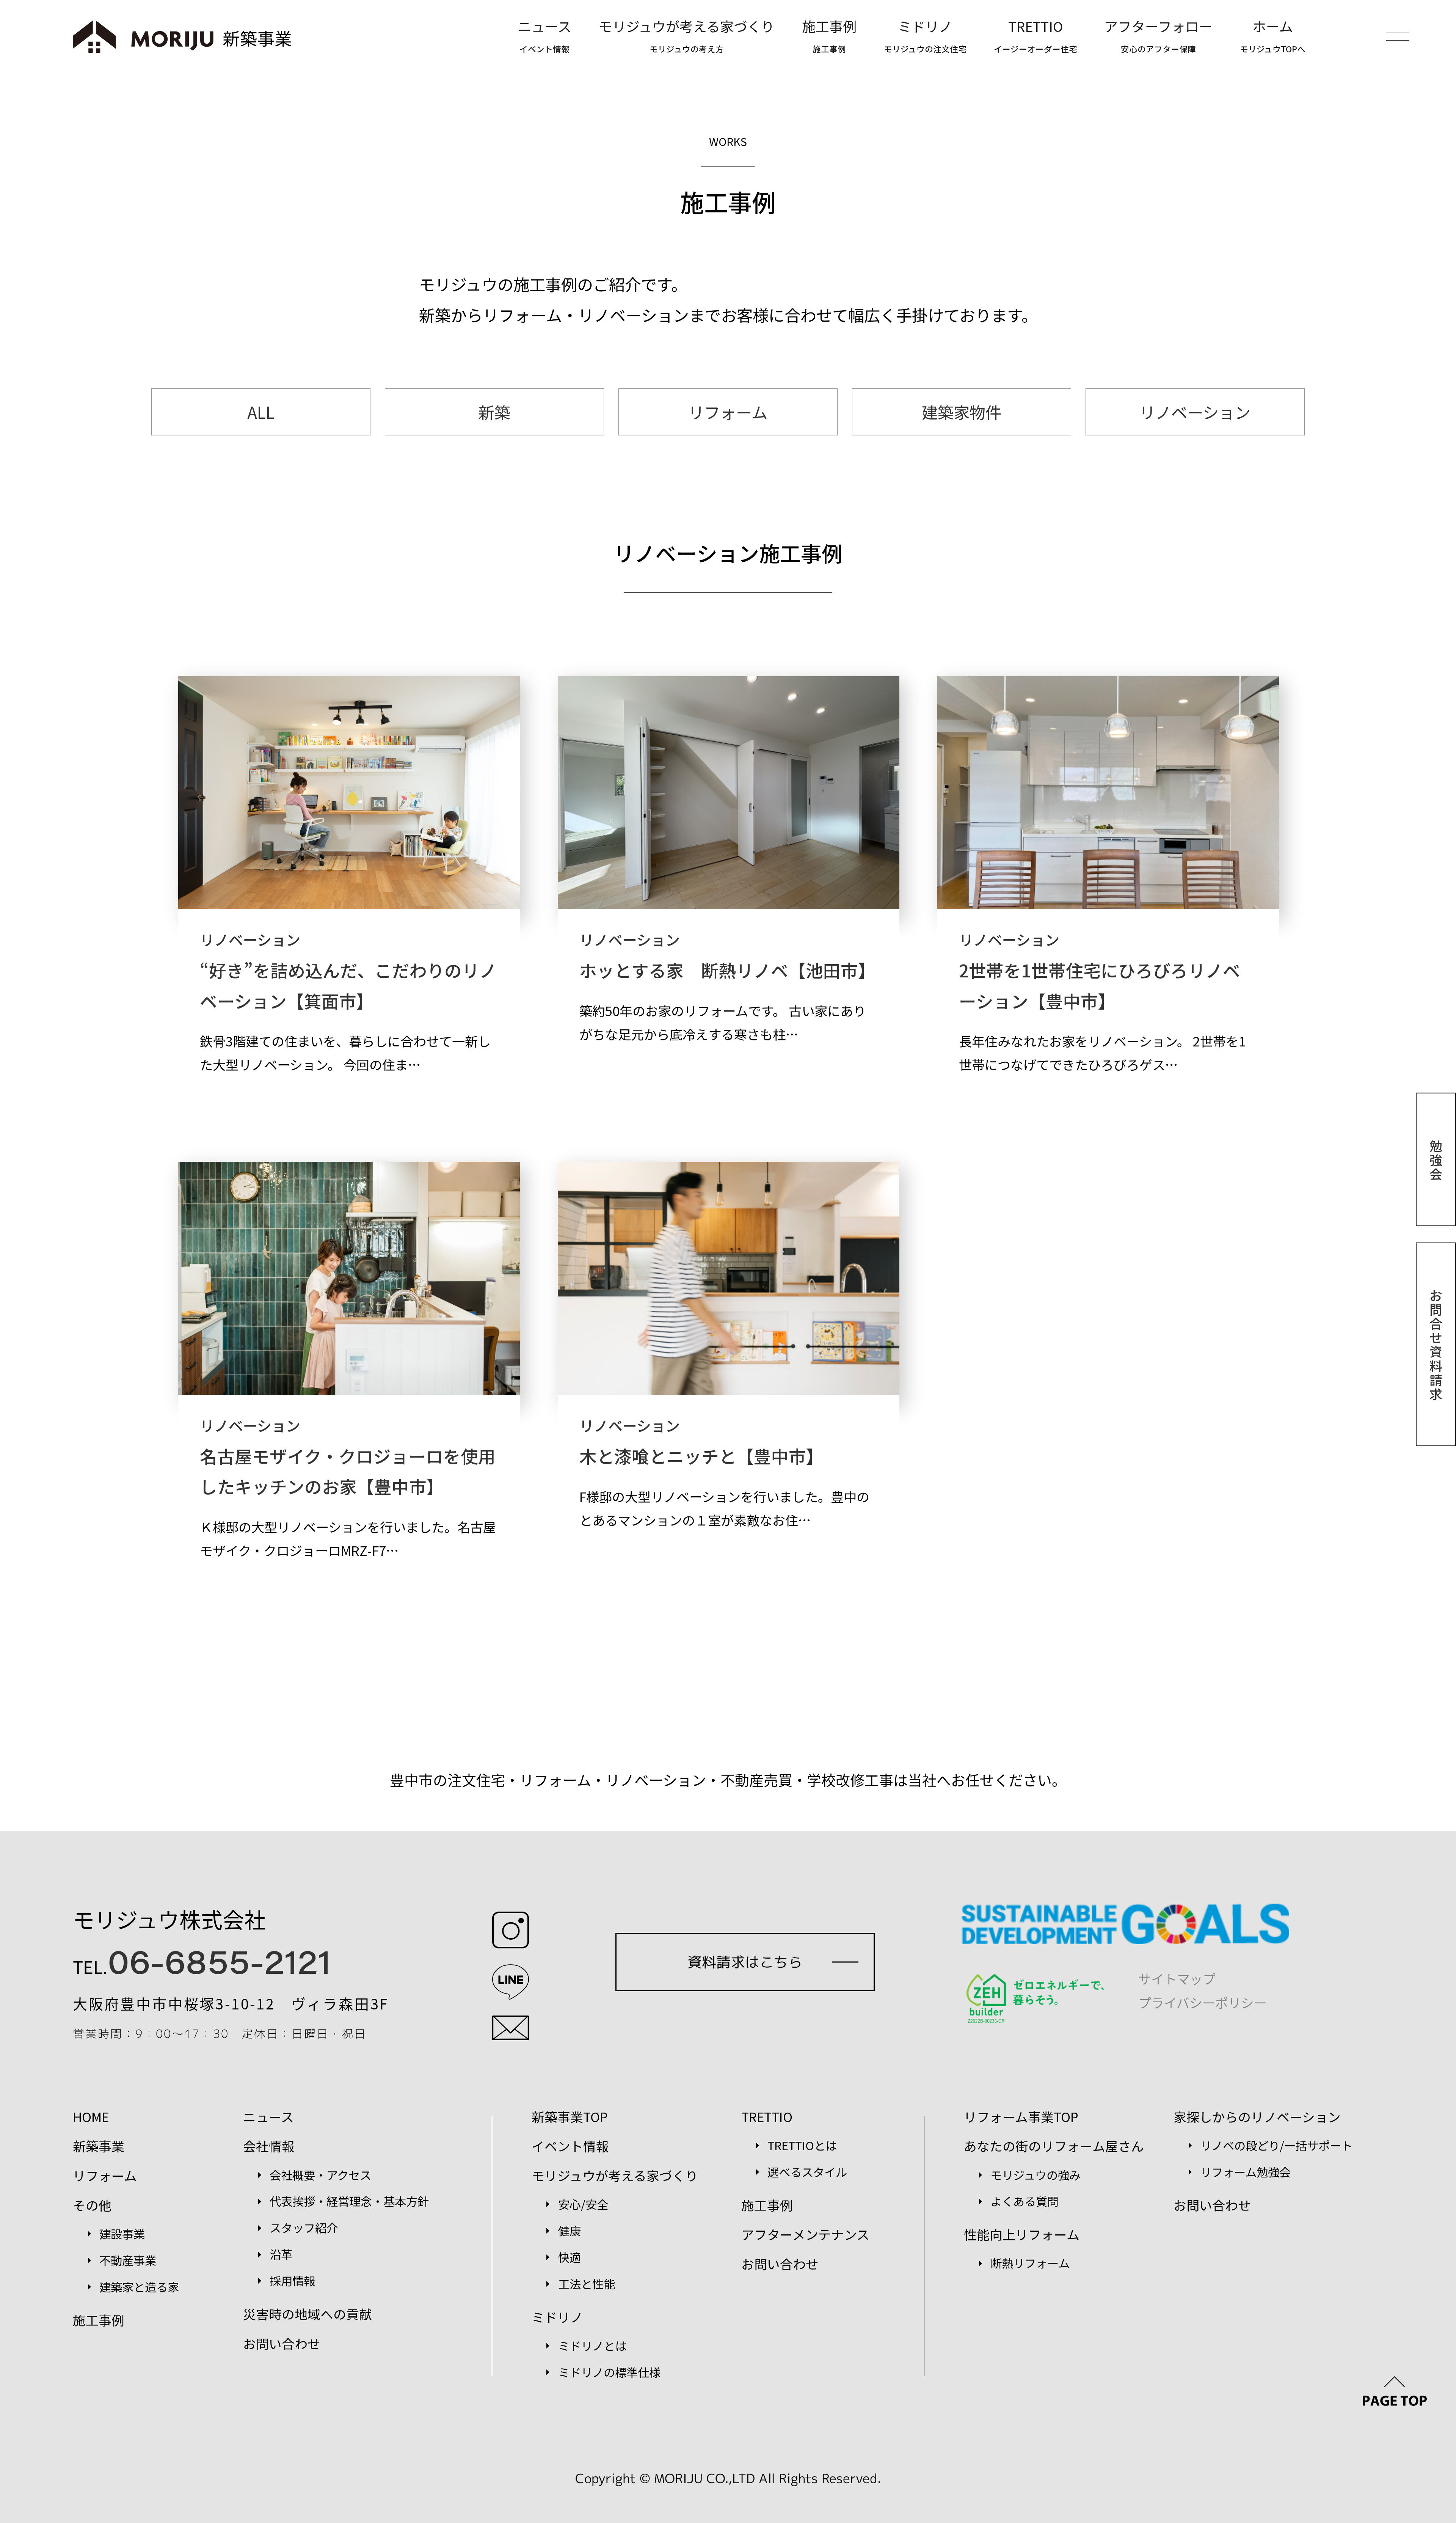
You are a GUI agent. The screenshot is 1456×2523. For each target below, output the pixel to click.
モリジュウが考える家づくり (687, 35)
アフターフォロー (1158, 35)
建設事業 (122, 2234)
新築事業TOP (570, 2117)
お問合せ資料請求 (1436, 1344)
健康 (570, 2231)
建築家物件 (962, 412)
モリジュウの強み (1036, 2175)
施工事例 (829, 35)
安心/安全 (583, 2204)
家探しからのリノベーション (1257, 2117)
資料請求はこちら (745, 1962)
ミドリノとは (592, 2345)
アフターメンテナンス (805, 2234)
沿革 (281, 2254)
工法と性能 (587, 2284)
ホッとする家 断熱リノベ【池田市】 (727, 970)
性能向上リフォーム (1022, 2234)
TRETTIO (1036, 35)
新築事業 (99, 2146)
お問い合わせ (282, 2343)
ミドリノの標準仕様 (609, 2372)
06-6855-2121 (219, 1960)
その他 (92, 2205)
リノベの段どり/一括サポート (1276, 2145)
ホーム (1273, 35)
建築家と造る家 (139, 2287)
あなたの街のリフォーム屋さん (1054, 2146)
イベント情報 (570, 2146)
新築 (494, 412)
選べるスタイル (807, 2172)
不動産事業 (128, 2260)
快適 (570, 2257)
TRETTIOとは (802, 2145)
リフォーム (728, 412)
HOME (91, 2117)
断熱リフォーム (1030, 2263)
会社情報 (269, 2146)
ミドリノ (925, 35)
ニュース (544, 35)
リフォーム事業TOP (1021, 2117)
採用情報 (292, 2281)
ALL (261, 412)
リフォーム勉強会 (1245, 2172)
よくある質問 (1025, 2201)
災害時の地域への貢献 (308, 2314)
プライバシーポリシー (1203, 2002)
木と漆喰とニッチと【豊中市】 (701, 1456)
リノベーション (1195, 412)
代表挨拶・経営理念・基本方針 (349, 2201)
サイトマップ (1177, 1979)
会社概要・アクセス (320, 2175)
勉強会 (1436, 1159)
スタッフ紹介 (304, 2228)
